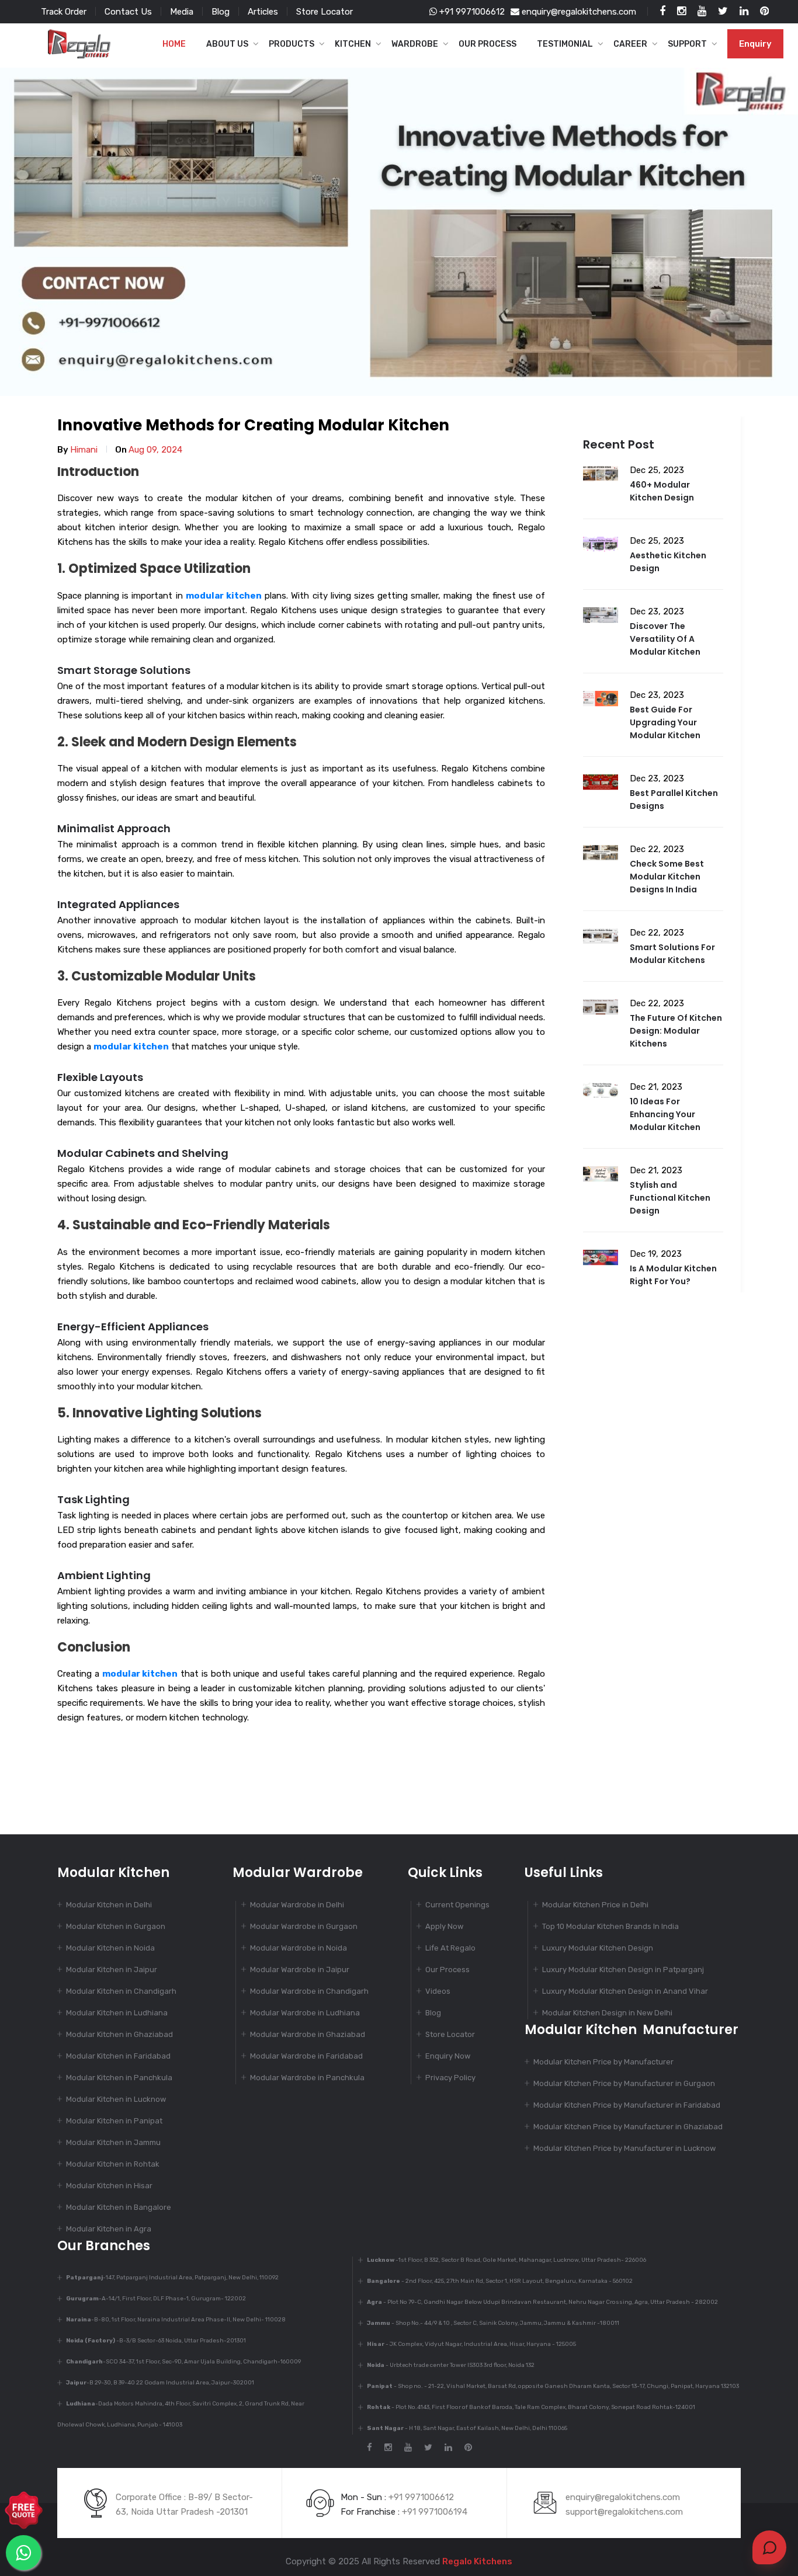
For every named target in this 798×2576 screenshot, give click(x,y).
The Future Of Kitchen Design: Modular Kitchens (676, 1031)
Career (630, 44)
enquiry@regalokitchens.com (578, 12)
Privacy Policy (450, 2078)
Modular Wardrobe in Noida (299, 1948)
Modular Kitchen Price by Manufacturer (603, 2062)
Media (182, 12)
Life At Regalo (450, 1948)
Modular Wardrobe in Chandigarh (309, 1991)
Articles (263, 12)
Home (174, 44)
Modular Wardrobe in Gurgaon (304, 1926)
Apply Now (444, 1926)
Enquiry (755, 44)
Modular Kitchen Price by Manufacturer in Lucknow (624, 2148)
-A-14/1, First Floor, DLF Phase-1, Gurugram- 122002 (156, 2299)
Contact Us (128, 12)
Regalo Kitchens (477, 2561)
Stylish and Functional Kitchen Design (670, 1198)
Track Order (64, 12)
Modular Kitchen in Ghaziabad (119, 2034)
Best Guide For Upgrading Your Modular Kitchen (665, 722)
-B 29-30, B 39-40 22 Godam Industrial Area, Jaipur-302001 (160, 2383)
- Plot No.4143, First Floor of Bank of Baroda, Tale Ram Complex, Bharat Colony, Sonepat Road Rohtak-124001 (531, 2407)
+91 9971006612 (471, 12)
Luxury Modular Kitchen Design (598, 1948)
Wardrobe (415, 44)
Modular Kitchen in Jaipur (112, 1970)
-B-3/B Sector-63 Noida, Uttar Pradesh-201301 (156, 2341)
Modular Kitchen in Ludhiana (117, 2013)
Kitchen (353, 44)
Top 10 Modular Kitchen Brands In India (610, 1926)
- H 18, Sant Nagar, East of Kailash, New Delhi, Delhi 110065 (467, 2428)
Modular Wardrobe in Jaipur (300, 1970)
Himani (84, 450)
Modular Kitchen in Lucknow (116, 2099)
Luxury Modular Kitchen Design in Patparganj (623, 1970)
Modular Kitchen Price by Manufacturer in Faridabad (627, 2105)
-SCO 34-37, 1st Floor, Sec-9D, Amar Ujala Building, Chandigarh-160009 (183, 2362)
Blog (221, 12)
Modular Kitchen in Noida (110, 1948)
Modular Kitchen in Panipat (114, 2121)
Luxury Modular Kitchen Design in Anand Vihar (625, 1991)
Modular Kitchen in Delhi (109, 1905)
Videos (438, 1991)
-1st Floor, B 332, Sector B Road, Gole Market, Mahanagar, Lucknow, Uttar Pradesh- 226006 (506, 2260)
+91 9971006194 (435, 2512)
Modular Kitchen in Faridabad (118, 2056)
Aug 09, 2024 (155, 450)
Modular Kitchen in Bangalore (119, 2207)
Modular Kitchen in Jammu (113, 2142)
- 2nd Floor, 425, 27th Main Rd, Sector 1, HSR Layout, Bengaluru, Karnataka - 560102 (500, 2281)
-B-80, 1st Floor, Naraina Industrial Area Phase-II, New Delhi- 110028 (176, 2320)
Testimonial (565, 44)
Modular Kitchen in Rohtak (113, 2164)
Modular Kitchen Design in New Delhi (607, 2013)
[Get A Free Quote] (24, 2509)
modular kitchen (224, 596)
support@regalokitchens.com (624, 2512)
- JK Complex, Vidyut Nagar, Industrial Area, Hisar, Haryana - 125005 (471, 2344)
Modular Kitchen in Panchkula (119, 2078)
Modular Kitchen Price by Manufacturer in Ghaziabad (628, 2127)
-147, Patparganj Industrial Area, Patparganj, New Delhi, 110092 (172, 2278)
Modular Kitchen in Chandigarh (121, 1991)
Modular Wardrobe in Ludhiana (305, 2013)
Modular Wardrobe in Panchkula (307, 2078)
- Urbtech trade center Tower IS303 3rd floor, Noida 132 (451, 2365)
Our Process (488, 44)
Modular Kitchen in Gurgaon (116, 1926)
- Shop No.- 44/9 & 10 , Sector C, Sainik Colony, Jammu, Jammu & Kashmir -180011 (493, 2323)
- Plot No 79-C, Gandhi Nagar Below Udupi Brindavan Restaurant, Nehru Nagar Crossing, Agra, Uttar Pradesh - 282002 (542, 2302)
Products (292, 44)
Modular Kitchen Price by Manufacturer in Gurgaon (624, 2083)
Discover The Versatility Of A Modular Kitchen (665, 639)
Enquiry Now (448, 2056)
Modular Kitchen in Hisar (109, 2186)
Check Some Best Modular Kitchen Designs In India (667, 877)
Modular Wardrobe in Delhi (297, 1905)
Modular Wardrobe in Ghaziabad (308, 2034)
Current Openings (457, 1905)
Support (687, 44)
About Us (227, 44)
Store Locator (325, 12)
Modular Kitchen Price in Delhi (595, 1905)
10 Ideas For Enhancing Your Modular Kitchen (665, 1114)
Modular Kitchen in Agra (109, 2229)
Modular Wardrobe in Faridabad (306, 2056)
